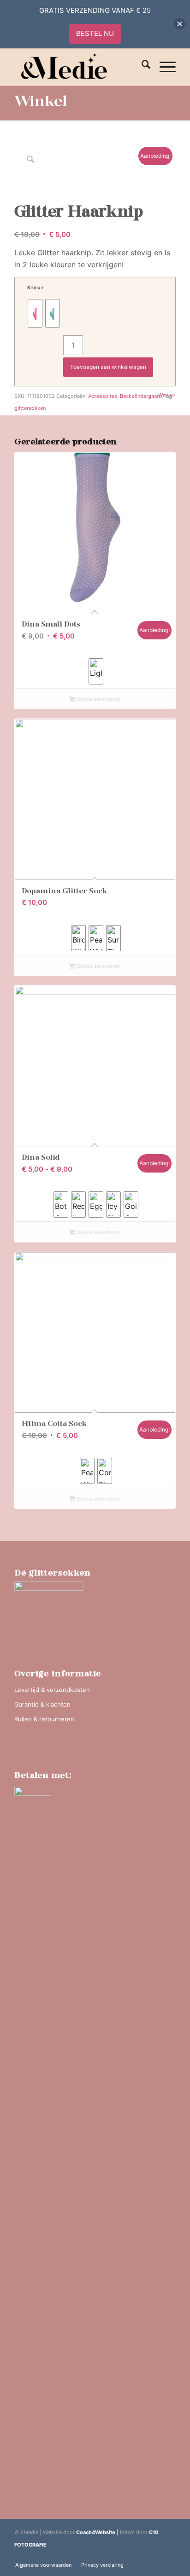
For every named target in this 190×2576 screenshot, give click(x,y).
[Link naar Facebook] (169, 2555)
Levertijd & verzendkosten (52, 1690)
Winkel (41, 103)
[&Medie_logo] (79, 67)
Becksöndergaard (141, 396)
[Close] (180, 24)
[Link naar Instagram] (155, 2555)
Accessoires (103, 396)
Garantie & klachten (42, 1704)
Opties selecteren (98, 699)
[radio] (35, 313)
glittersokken (30, 408)
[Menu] (163, 67)
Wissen (167, 395)
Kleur (36, 287)
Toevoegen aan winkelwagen (108, 367)
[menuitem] (141, 67)
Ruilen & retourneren (44, 1719)
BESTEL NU (95, 33)
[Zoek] (141, 67)
